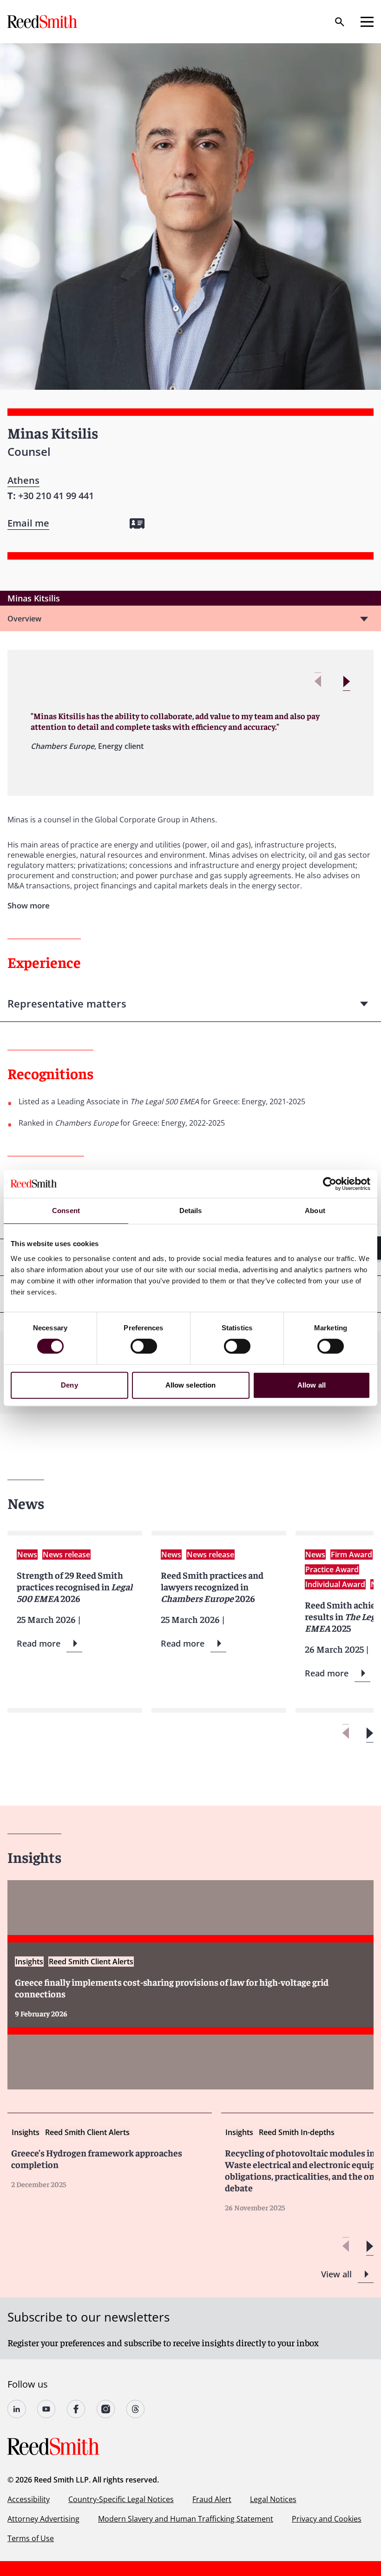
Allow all (312, 1385)
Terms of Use (31, 2538)
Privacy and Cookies (327, 2519)
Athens (23, 480)
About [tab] (315, 1211)
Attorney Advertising (43, 2519)
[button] (346, 682)
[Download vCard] (137, 524)
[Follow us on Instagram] (106, 2409)
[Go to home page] (43, 22)
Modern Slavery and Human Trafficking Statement (186, 2519)
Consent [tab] (66, 1211)
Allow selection (191, 1385)
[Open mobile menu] (367, 22)
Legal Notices (273, 2499)
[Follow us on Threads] (136, 2409)
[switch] (144, 1346)
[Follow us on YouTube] (46, 2409)
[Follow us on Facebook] (76, 2409)
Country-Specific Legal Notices (121, 2499)
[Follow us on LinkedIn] (17, 2409)
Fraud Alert (212, 2499)
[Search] (340, 22)
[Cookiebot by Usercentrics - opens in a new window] (330, 1184)
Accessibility (29, 2499)
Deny (69, 1385)
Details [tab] (191, 1211)
